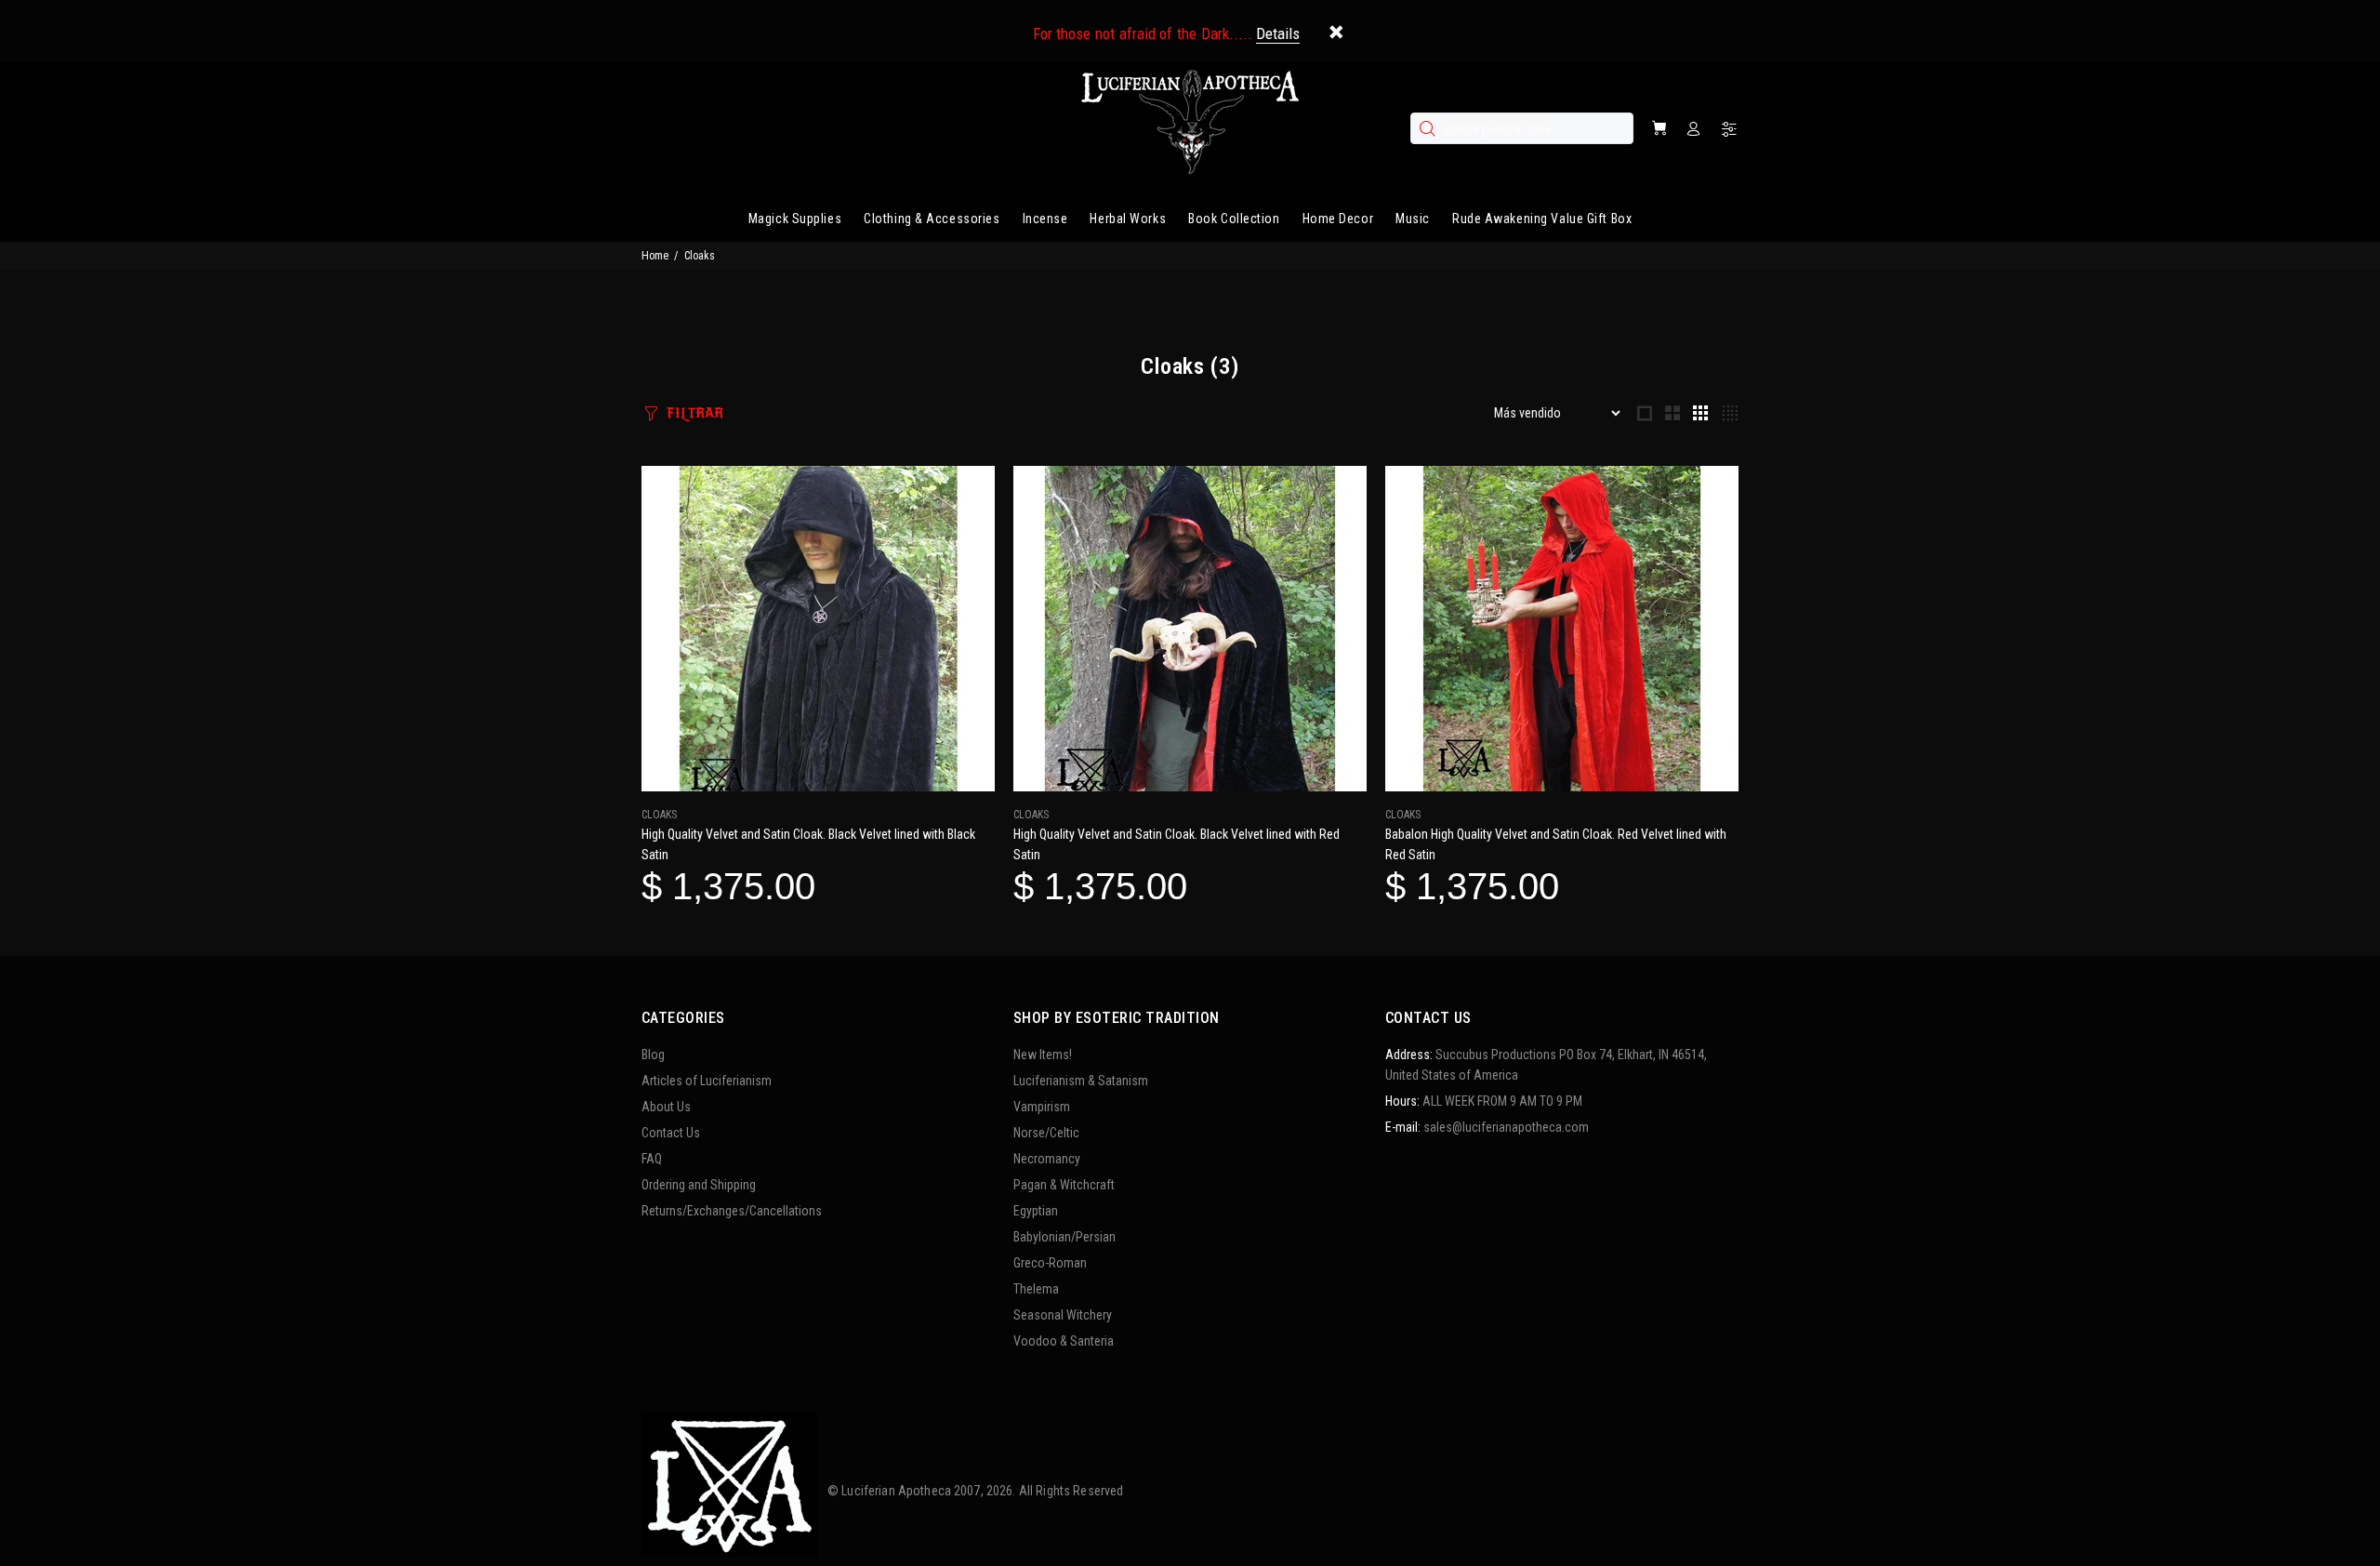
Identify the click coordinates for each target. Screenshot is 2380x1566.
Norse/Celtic (1046, 1133)
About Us (666, 1107)
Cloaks (659, 815)
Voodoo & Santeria (1064, 1341)
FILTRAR (695, 413)
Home (655, 256)
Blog (653, 1055)
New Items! (1043, 1055)
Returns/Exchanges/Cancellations (732, 1211)
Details (1278, 33)
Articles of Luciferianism (707, 1081)
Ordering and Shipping (699, 1185)
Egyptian (1036, 1211)
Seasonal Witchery (1063, 1315)
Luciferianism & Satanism (1081, 1081)
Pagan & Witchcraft (1064, 1185)
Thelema (1036, 1289)
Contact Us (671, 1133)
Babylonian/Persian (1064, 1237)
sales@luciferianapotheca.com (1506, 1127)
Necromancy (1047, 1159)
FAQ (652, 1159)
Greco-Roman (1050, 1263)
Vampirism (1042, 1107)
